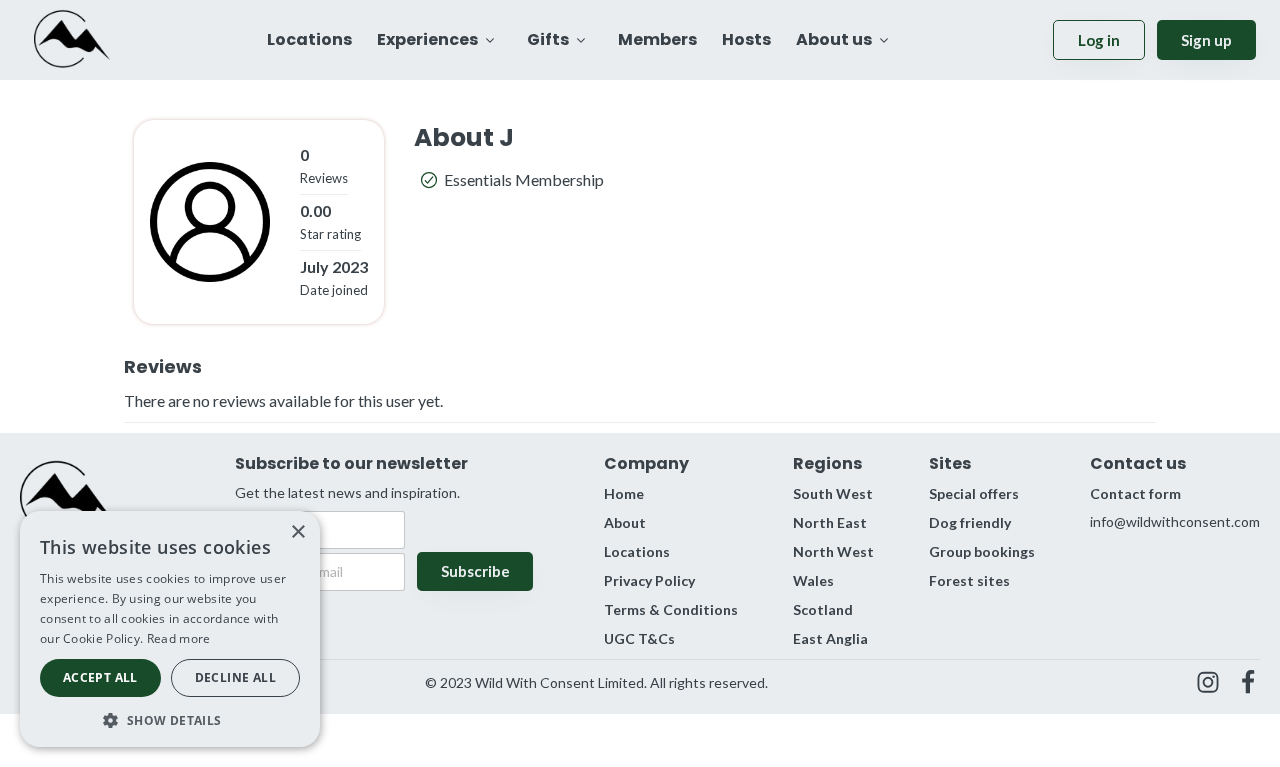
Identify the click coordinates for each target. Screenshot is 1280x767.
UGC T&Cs (639, 638)
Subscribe (475, 571)
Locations (637, 551)
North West (833, 551)
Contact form (1135, 493)
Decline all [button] (235, 677)
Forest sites (969, 580)
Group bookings (982, 551)
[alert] (170, 629)
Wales (813, 580)
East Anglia (830, 638)
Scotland (823, 609)
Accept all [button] (100, 677)
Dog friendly (970, 522)
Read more (179, 638)
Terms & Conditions (671, 609)
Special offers (974, 493)
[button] (170, 718)
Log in (1099, 40)
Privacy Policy (649, 580)
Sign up (1206, 40)
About (625, 522)
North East (830, 522)
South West (833, 493)
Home (624, 493)
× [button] (297, 532)
